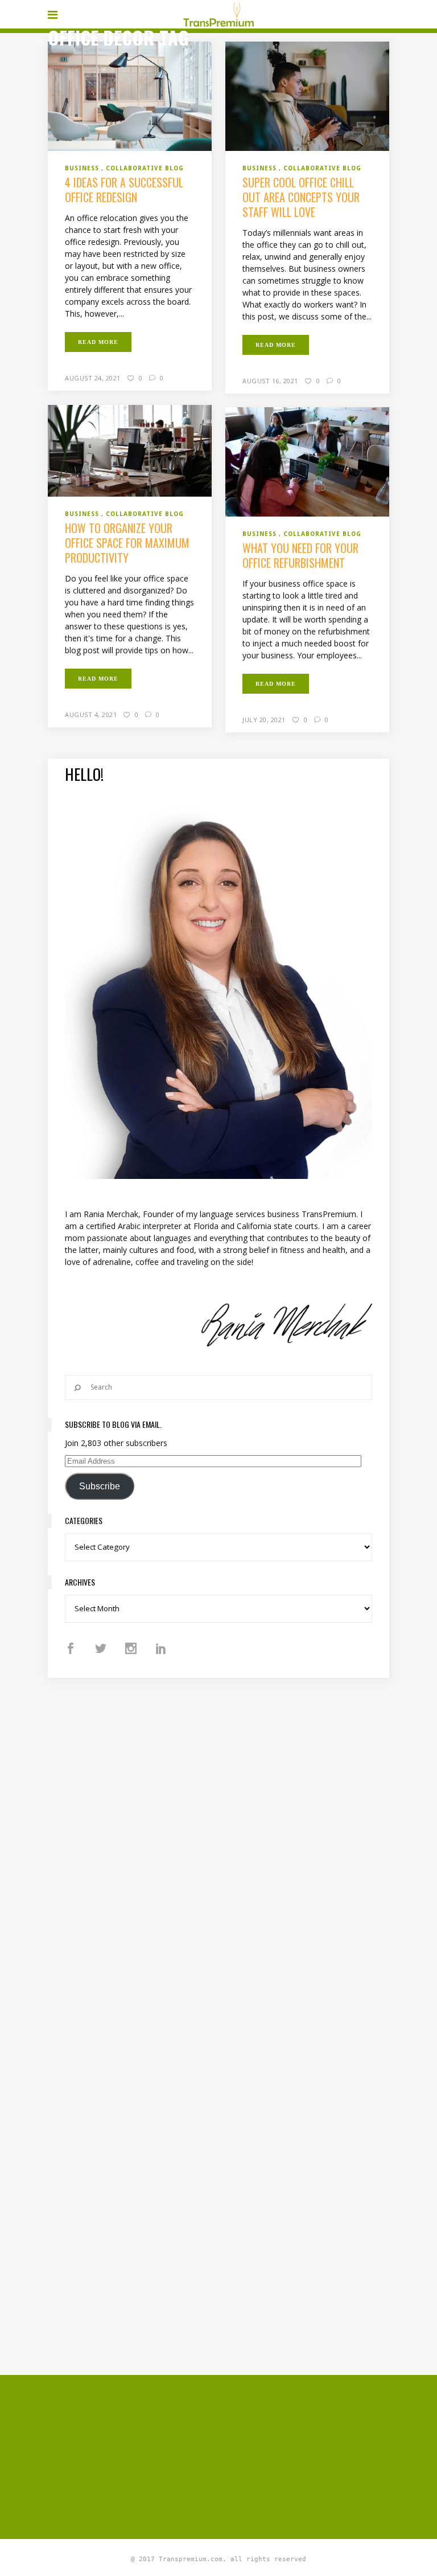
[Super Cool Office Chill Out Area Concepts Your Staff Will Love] (307, 95)
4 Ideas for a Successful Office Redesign (124, 190)
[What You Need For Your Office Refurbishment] (307, 461)
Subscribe (100, 1486)
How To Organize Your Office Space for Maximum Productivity (127, 543)
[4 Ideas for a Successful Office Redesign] (130, 96)
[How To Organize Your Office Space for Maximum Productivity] (130, 450)
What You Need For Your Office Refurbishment (300, 555)
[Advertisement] (242, 2455)
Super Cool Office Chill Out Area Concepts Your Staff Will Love (301, 197)
